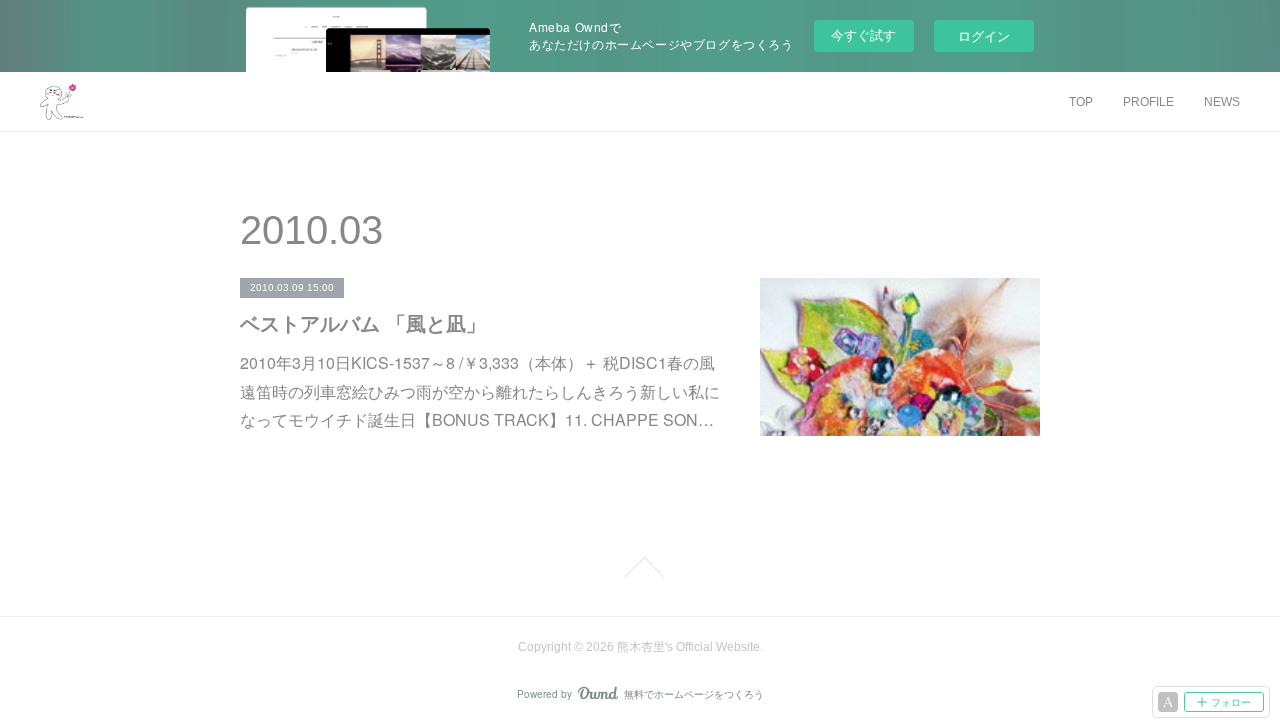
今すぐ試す (863, 34)
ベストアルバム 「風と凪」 (363, 322)
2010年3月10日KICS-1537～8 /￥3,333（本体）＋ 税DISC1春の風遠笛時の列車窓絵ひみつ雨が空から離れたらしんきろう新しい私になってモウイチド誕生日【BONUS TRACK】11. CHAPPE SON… (480, 391)
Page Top (640, 567)
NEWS (1222, 102)
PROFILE (1148, 102)
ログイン (984, 35)
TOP (1081, 102)
